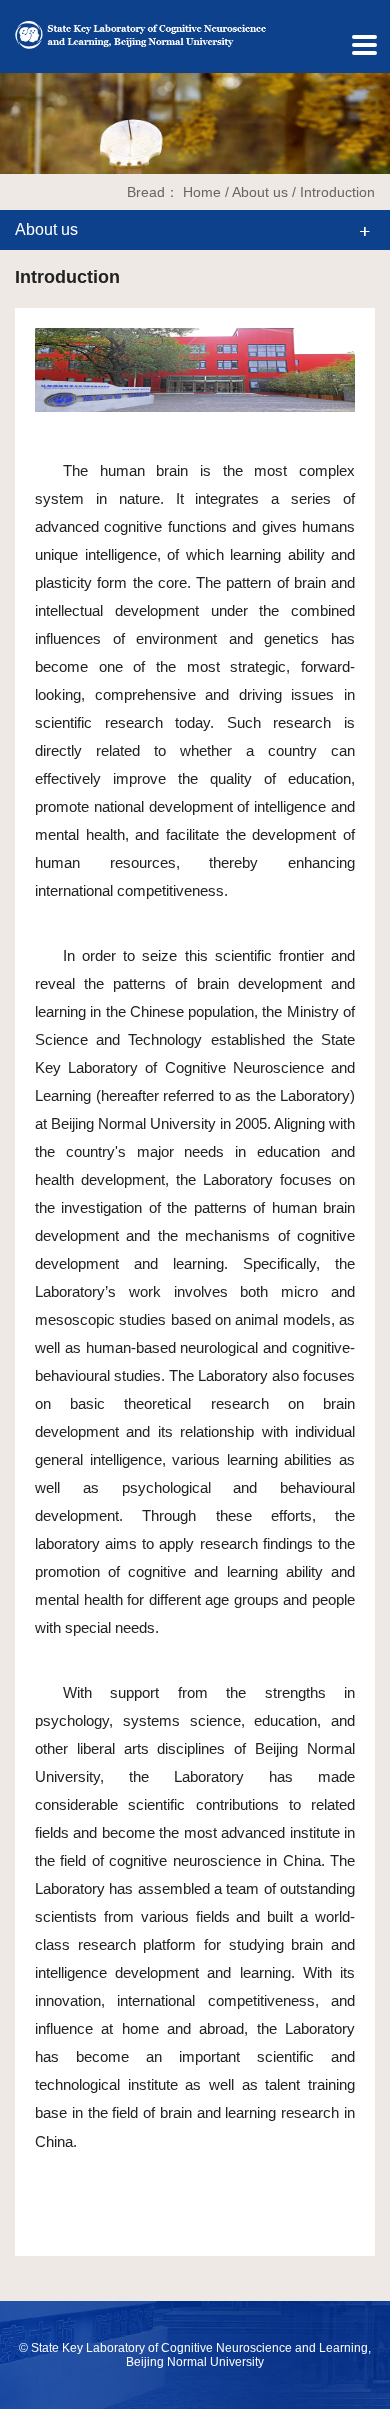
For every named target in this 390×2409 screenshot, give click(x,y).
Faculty (24, 206)
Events (24, 328)
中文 (21, 64)
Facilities (24, 288)
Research (24, 247)
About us (24, 145)
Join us (24, 389)
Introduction (337, 192)
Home (202, 192)
